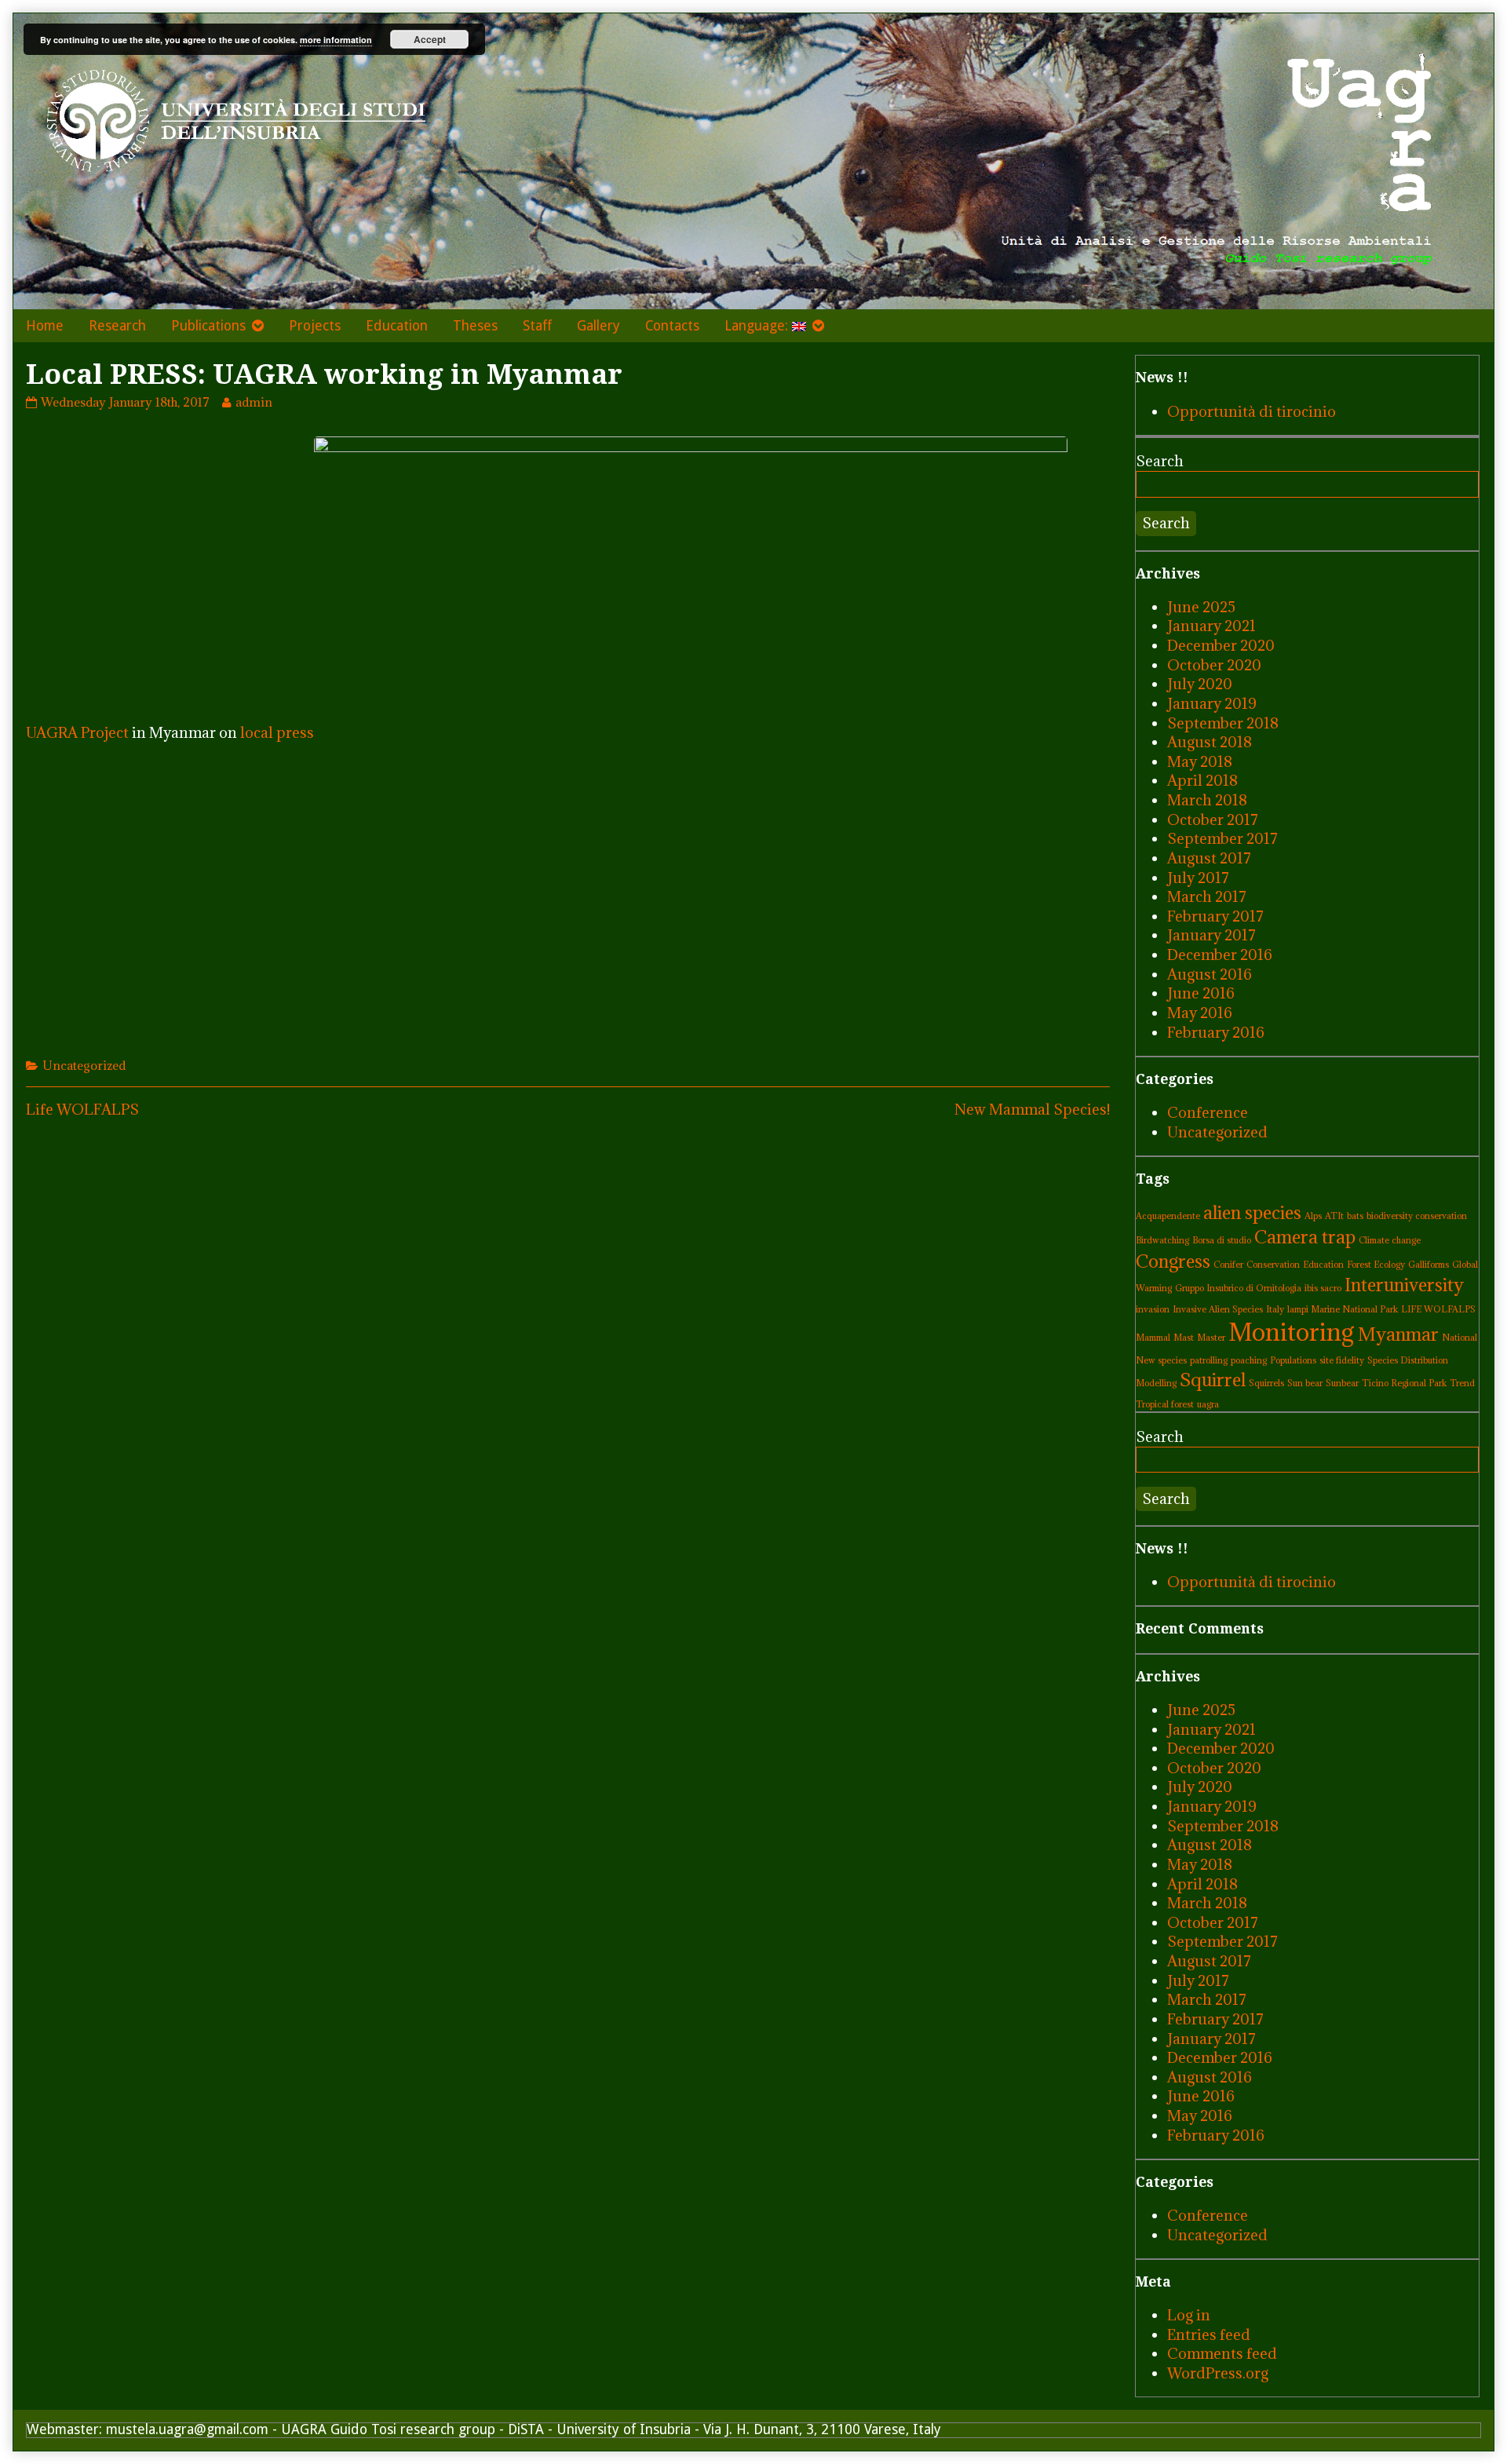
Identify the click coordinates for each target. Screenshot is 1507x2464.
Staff (537, 326)
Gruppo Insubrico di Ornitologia (1238, 1288)
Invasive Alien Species (1218, 1309)
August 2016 (1210, 974)
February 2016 (1216, 1032)
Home (45, 326)
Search (1160, 461)
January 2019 (1212, 703)
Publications (208, 326)
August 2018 (1210, 742)
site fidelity (1342, 1360)
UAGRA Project (77, 732)
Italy (1275, 1309)
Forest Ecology (1376, 1265)
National (1460, 1338)
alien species (1252, 1212)
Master (1211, 1338)
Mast (1184, 1338)
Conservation (1273, 1265)
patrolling (1209, 1360)
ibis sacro (1323, 1288)
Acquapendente (1168, 1216)
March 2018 (1207, 800)
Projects (315, 326)
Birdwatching (1162, 1240)
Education (397, 326)
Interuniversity (1404, 1285)
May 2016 (1200, 1013)
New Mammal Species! (1032, 1109)
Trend (1462, 1383)
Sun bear (1305, 1383)
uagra (1208, 1404)
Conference (1208, 1112)
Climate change (1390, 1240)
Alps (1313, 1216)
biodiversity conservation (1417, 1216)
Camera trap (1305, 1237)
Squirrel (1213, 1380)
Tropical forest (1165, 1404)
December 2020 (1221, 645)
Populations (1293, 1360)
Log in (1189, 2315)
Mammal (1153, 1338)
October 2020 (1214, 665)
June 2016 (1201, 993)
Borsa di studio (1222, 1240)
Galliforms (1429, 1265)
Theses (475, 326)
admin (254, 402)
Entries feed (1209, 2334)
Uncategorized (84, 1065)
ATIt (1334, 1216)
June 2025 (1201, 607)
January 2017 (1211, 935)
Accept (430, 39)
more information (336, 40)
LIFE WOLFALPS (1438, 1309)
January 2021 (1211, 626)
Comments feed (1222, 2353)
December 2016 (1220, 955)
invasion (1153, 1309)
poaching (1249, 1360)
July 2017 (1198, 878)
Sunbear (1342, 1383)
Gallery (598, 326)
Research (117, 326)
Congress (1173, 1261)
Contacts (672, 326)
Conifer (1228, 1265)
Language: (758, 326)
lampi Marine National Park (1343, 1309)
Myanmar (1398, 1334)
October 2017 (1213, 820)
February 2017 (1215, 916)
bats (1355, 1216)
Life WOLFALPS (82, 1109)
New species (1161, 1360)
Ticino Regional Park (1404, 1383)
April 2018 (1202, 780)
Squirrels (1266, 1383)
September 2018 (1223, 723)
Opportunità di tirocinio (1252, 411)
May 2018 (1200, 761)
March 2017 (1207, 896)
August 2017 (1209, 858)
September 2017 (1222, 838)
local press (277, 732)
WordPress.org (1218, 2373)
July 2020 (1200, 684)
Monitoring (1292, 1332)
